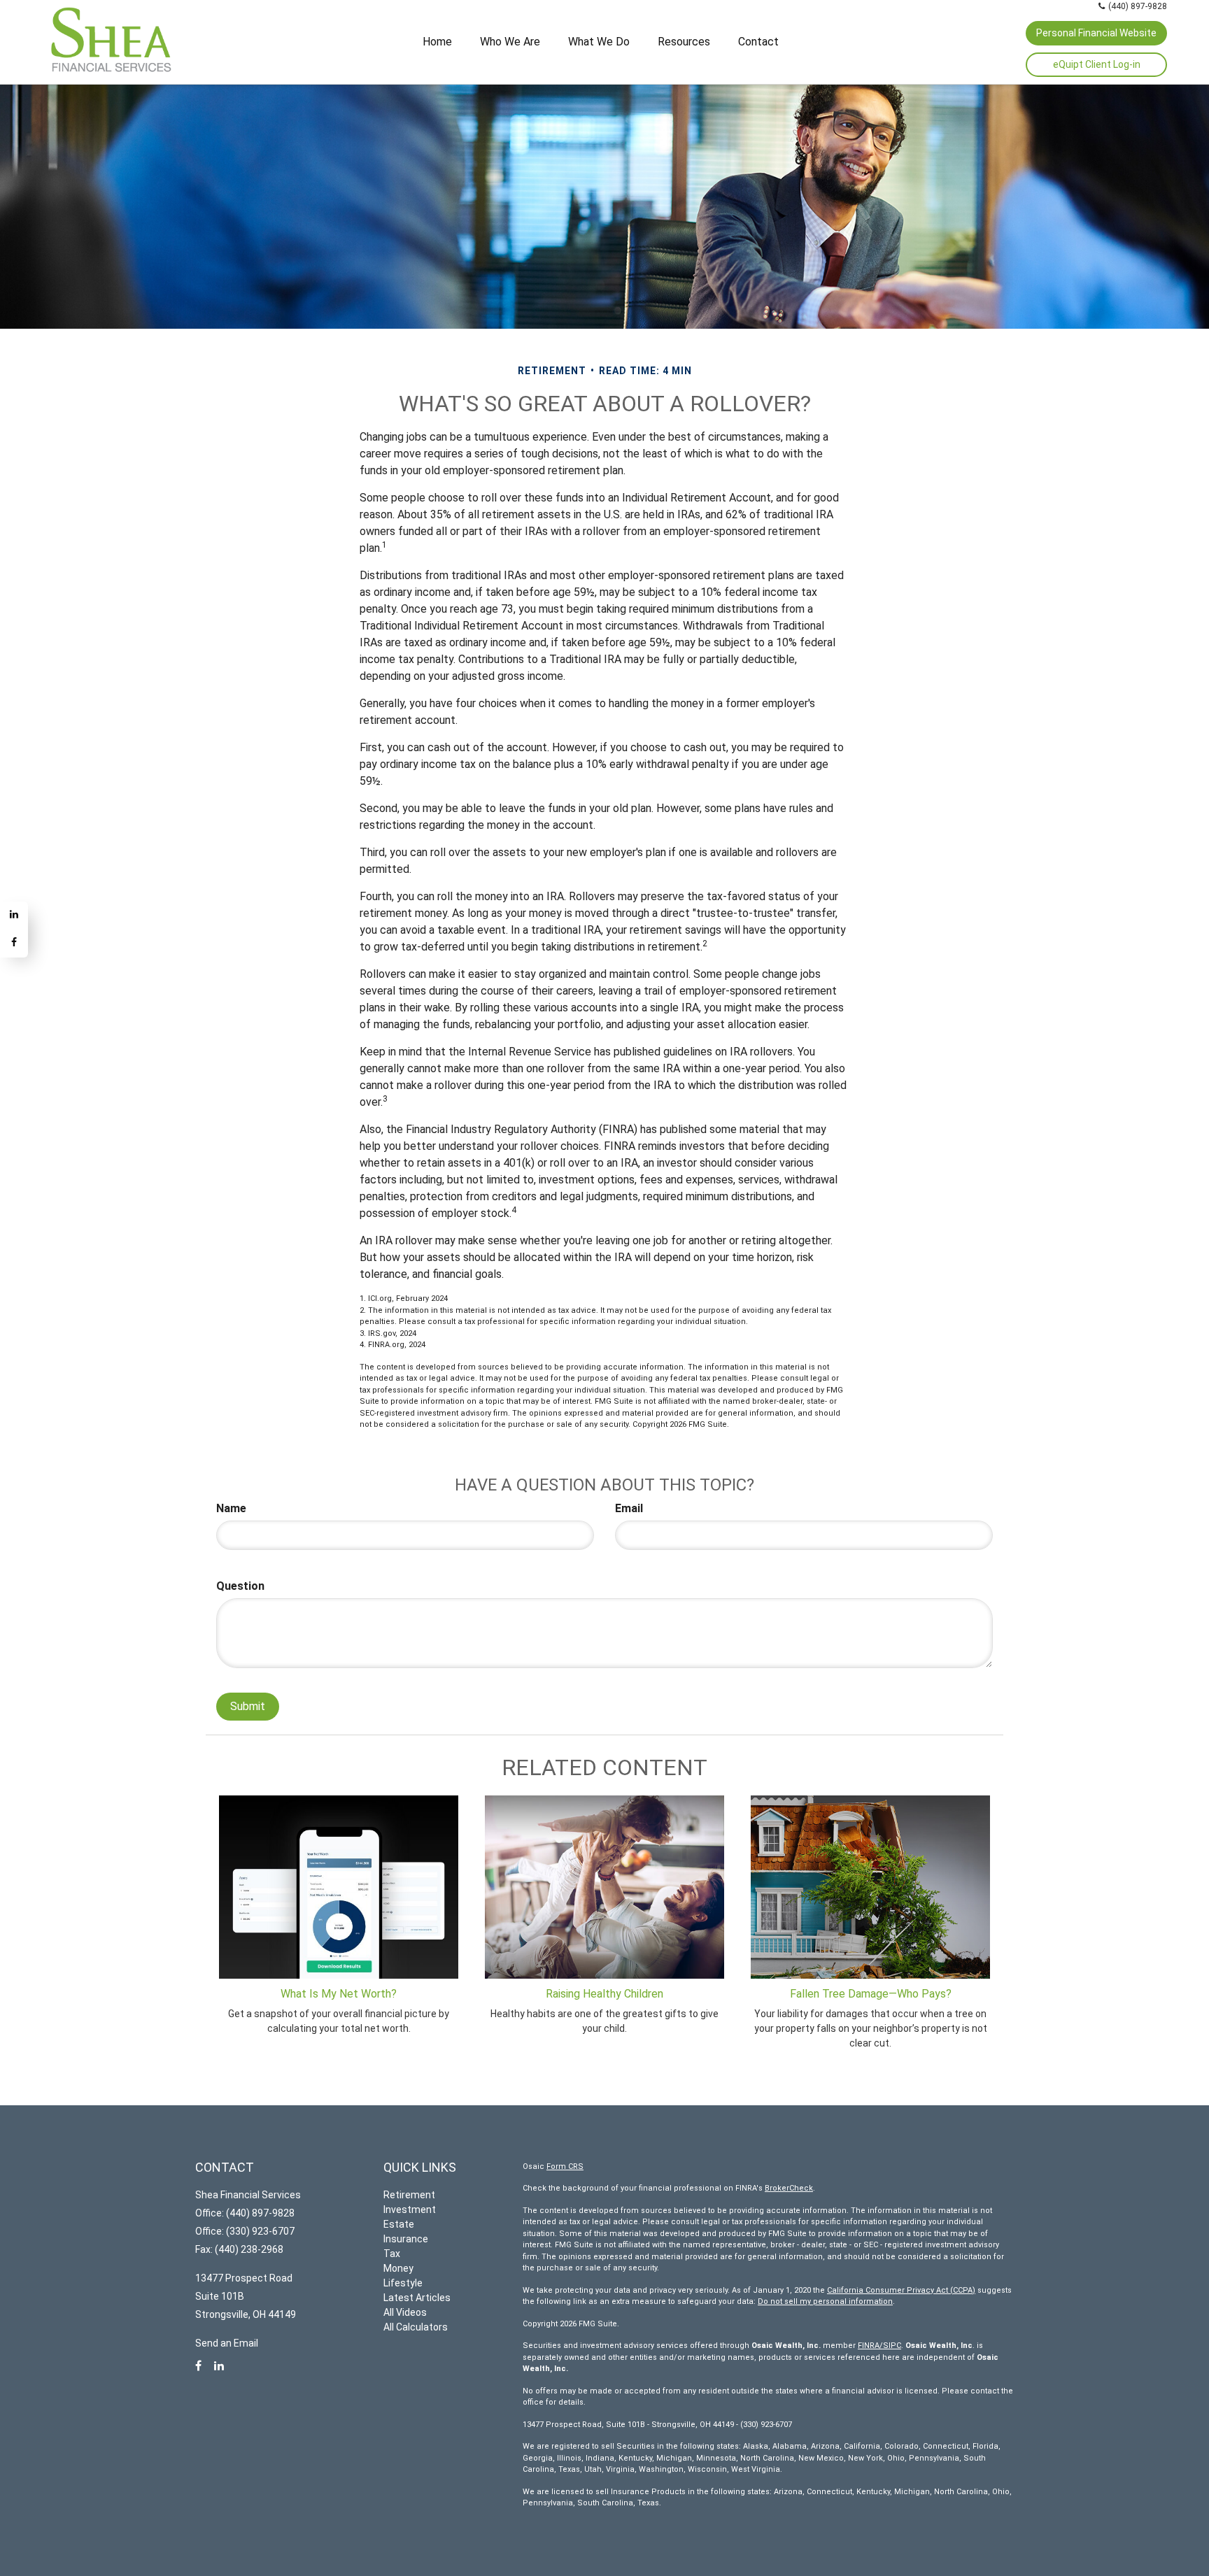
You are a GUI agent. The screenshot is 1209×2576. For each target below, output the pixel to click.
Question (240, 1586)
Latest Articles (417, 2298)
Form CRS (565, 2166)
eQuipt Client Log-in (1097, 64)
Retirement (409, 2195)
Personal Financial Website (1096, 33)
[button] (510, 42)
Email (629, 1508)
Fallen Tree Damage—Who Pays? (871, 1994)
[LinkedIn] (14, 916)
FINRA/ (870, 2346)
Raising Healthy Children (604, 1994)
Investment (410, 2209)
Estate (399, 2224)
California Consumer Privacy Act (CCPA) (901, 2290)
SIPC (892, 2346)
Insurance (406, 2239)
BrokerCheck (789, 2188)
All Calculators (416, 2327)
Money (398, 2268)
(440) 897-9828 (1138, 6)
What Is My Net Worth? (339, 1994)
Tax (392, 2254)
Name (231, 1508)
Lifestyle (403, 2283)
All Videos (405, 2312)
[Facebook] (14, 944)
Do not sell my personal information (825, 2301)
